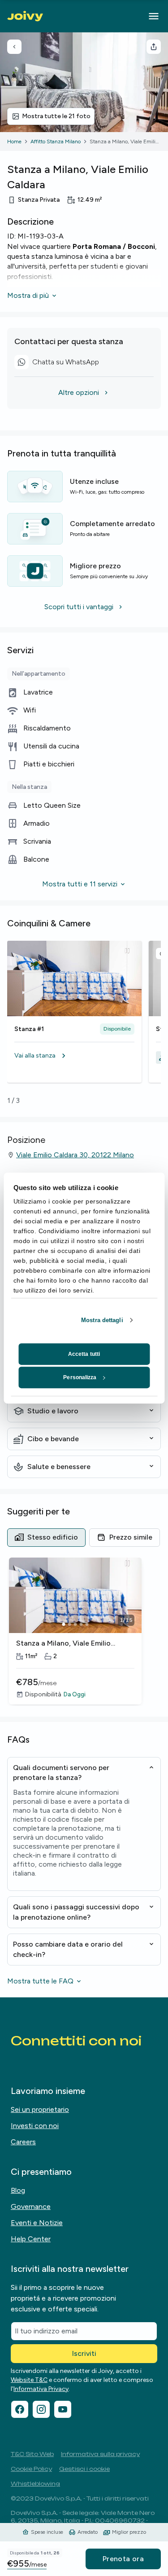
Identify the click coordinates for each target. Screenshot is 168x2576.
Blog (18, 2190)
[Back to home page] (25, 16)
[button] (74, 1056)
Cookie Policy (31, 2469)
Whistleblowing (35, 2484)
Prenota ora (123, 2559)
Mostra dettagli (102, 1320)
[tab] (46, 1537)
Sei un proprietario (40, 2109)
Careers (23, 2142)
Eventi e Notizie (37, 2223)
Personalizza (80, 1377)
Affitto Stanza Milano (56, 142)
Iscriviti (84, 2353)
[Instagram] (41, 2409)
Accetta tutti (84, 1354)
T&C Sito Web (32, 2454)
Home (14, 142)
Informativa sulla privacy (100, 2454)
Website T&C (29, 2380)
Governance (31, 2206)
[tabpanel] (84, 1632)
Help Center (31, 2239)
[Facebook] (20, 2409)
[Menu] (154, 16)
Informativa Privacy (41, 2389)
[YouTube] (63, 2409)
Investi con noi (35, 2126)
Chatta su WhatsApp (60, 363)
